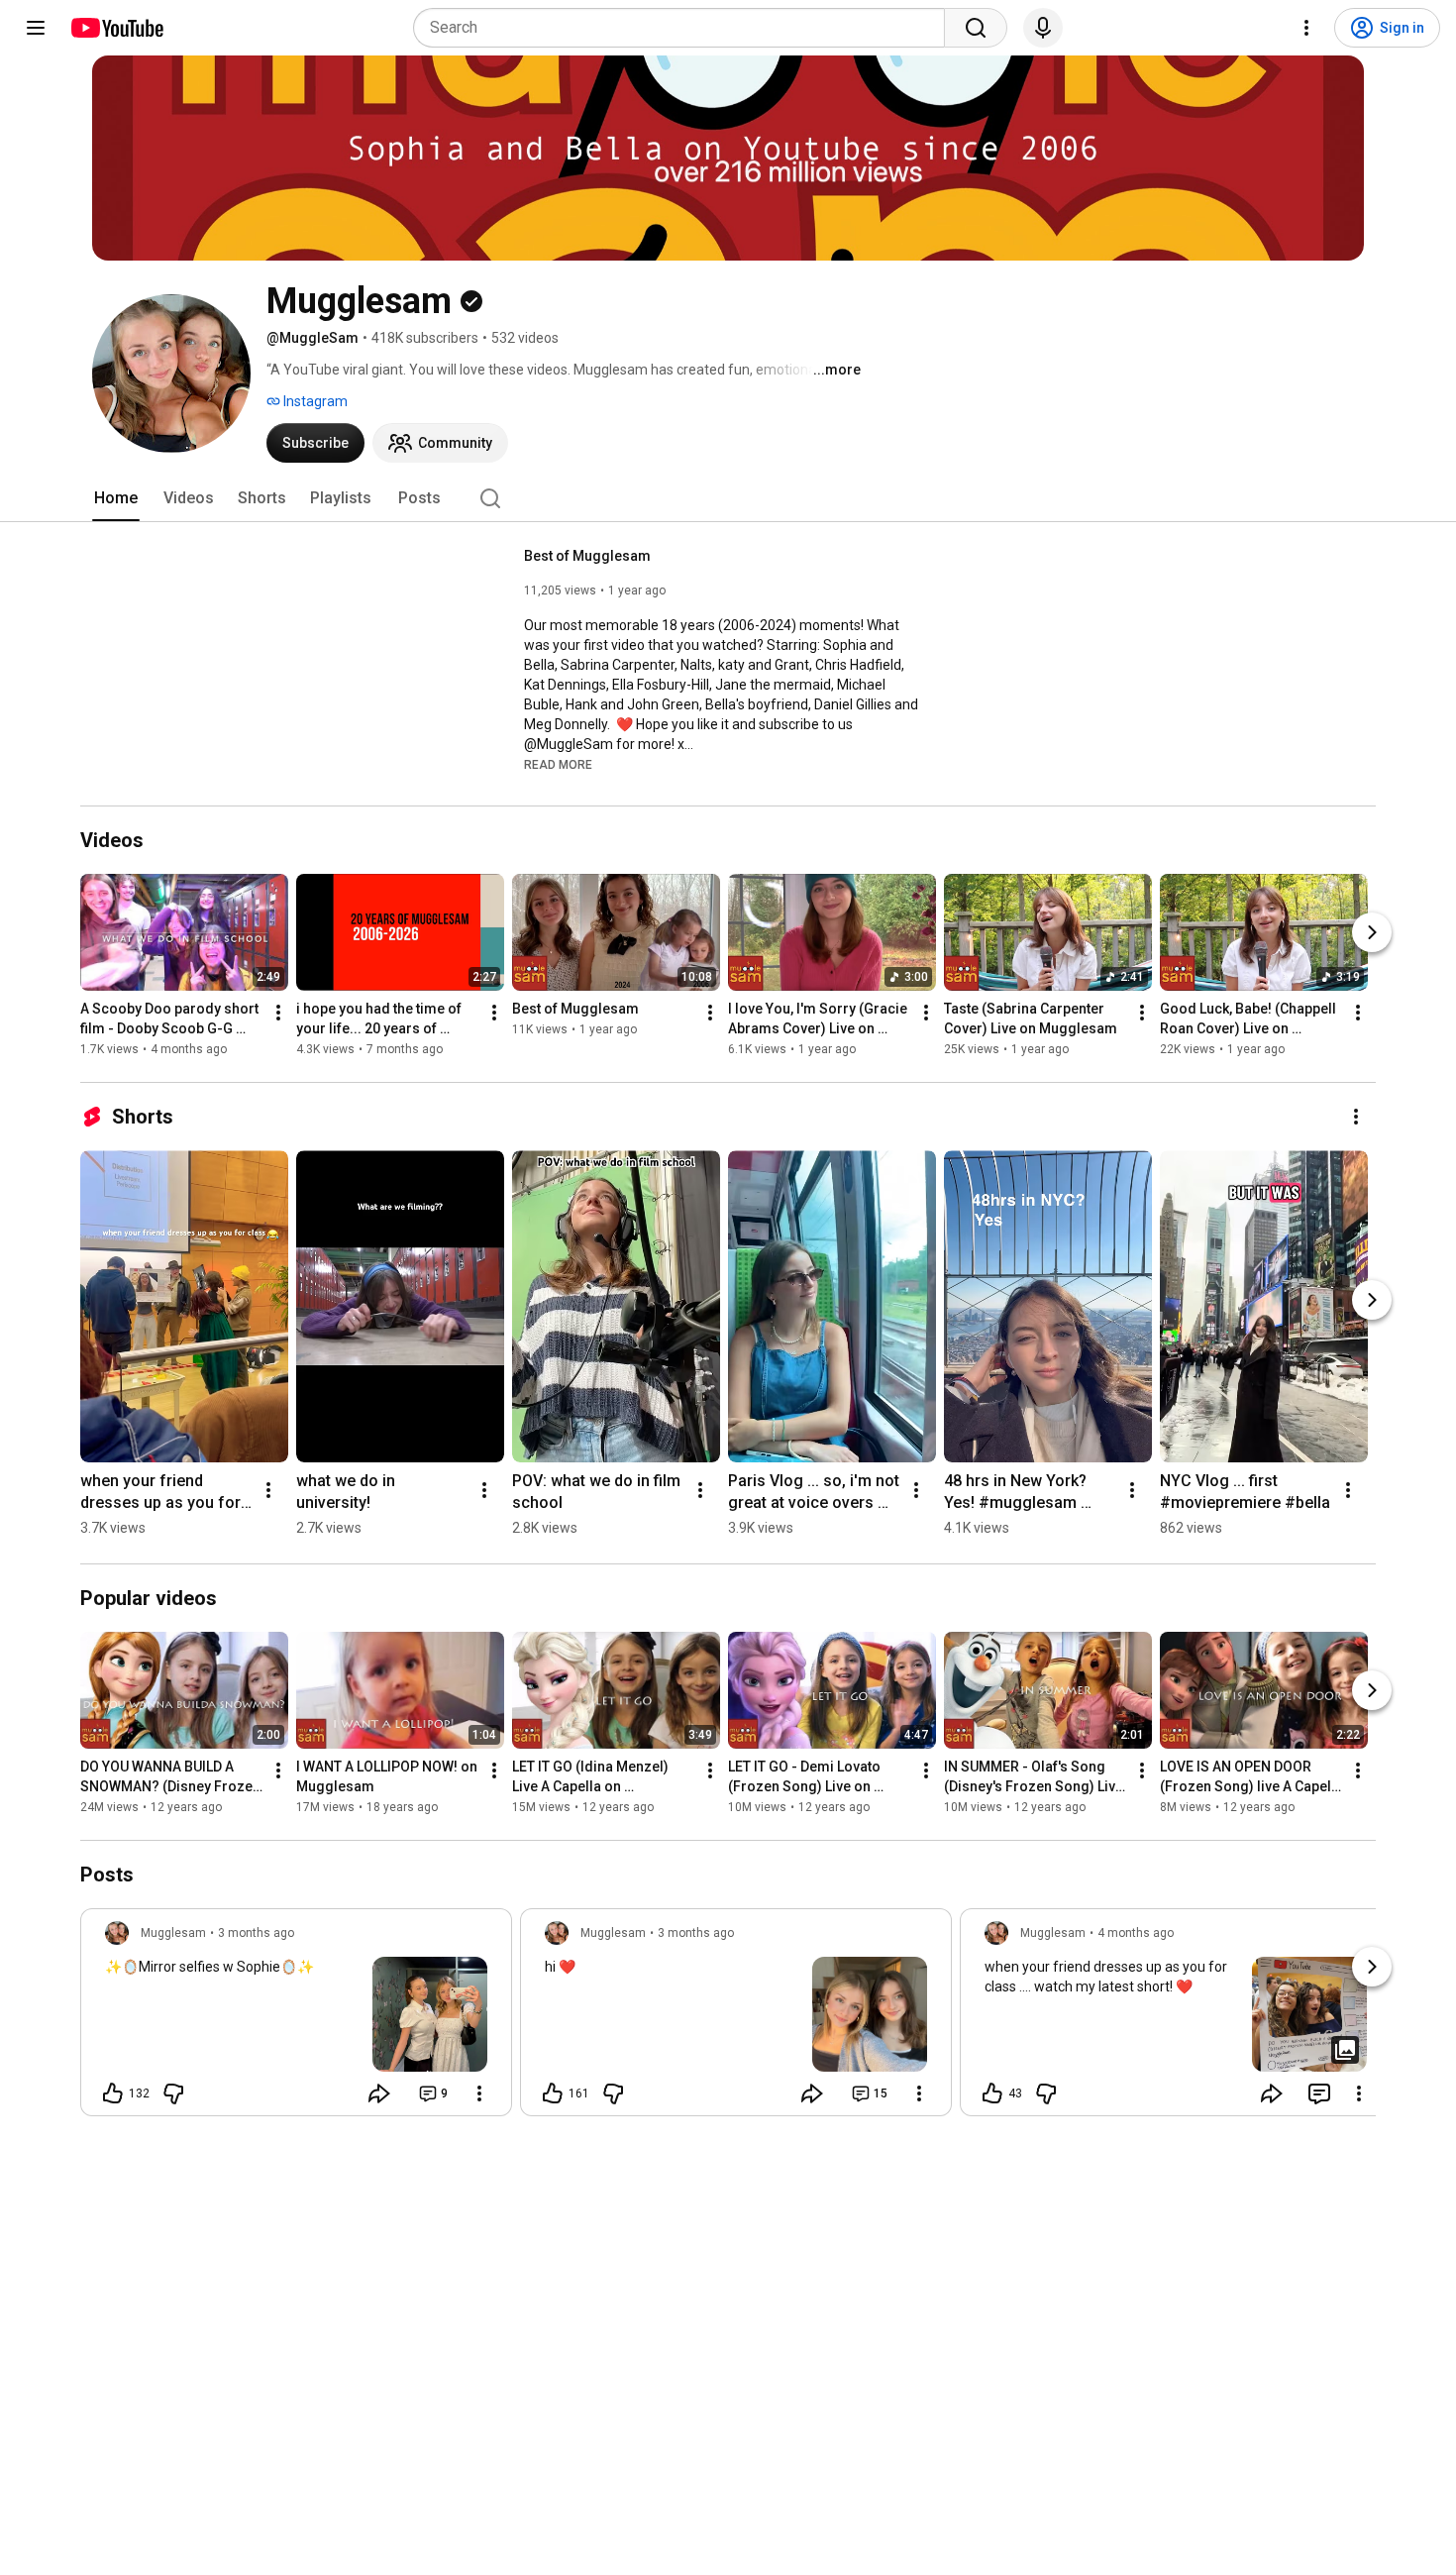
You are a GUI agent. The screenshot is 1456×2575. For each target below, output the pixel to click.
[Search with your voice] (1043, 28)
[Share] (379, 2093)
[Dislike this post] (173, 2093)
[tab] (116, 498)
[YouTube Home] (116, 28)
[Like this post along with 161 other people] (553, 2093)
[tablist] (728, 498)
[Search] (976, 28)
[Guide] (36, 28)
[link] (296, 2018)
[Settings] (1306, 28)
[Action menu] (479, 2093)
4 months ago (1136, 1933)
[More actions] (278, 1013)
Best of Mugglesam (587, 556)
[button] (558, 764)
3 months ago (256, 1933)
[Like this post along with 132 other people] (113, 2093)
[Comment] (1319, 2093)
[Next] (1372, 932)
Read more (558, 765)
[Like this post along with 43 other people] (992, 2093)
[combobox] (685, 28)
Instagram (314, 401)
